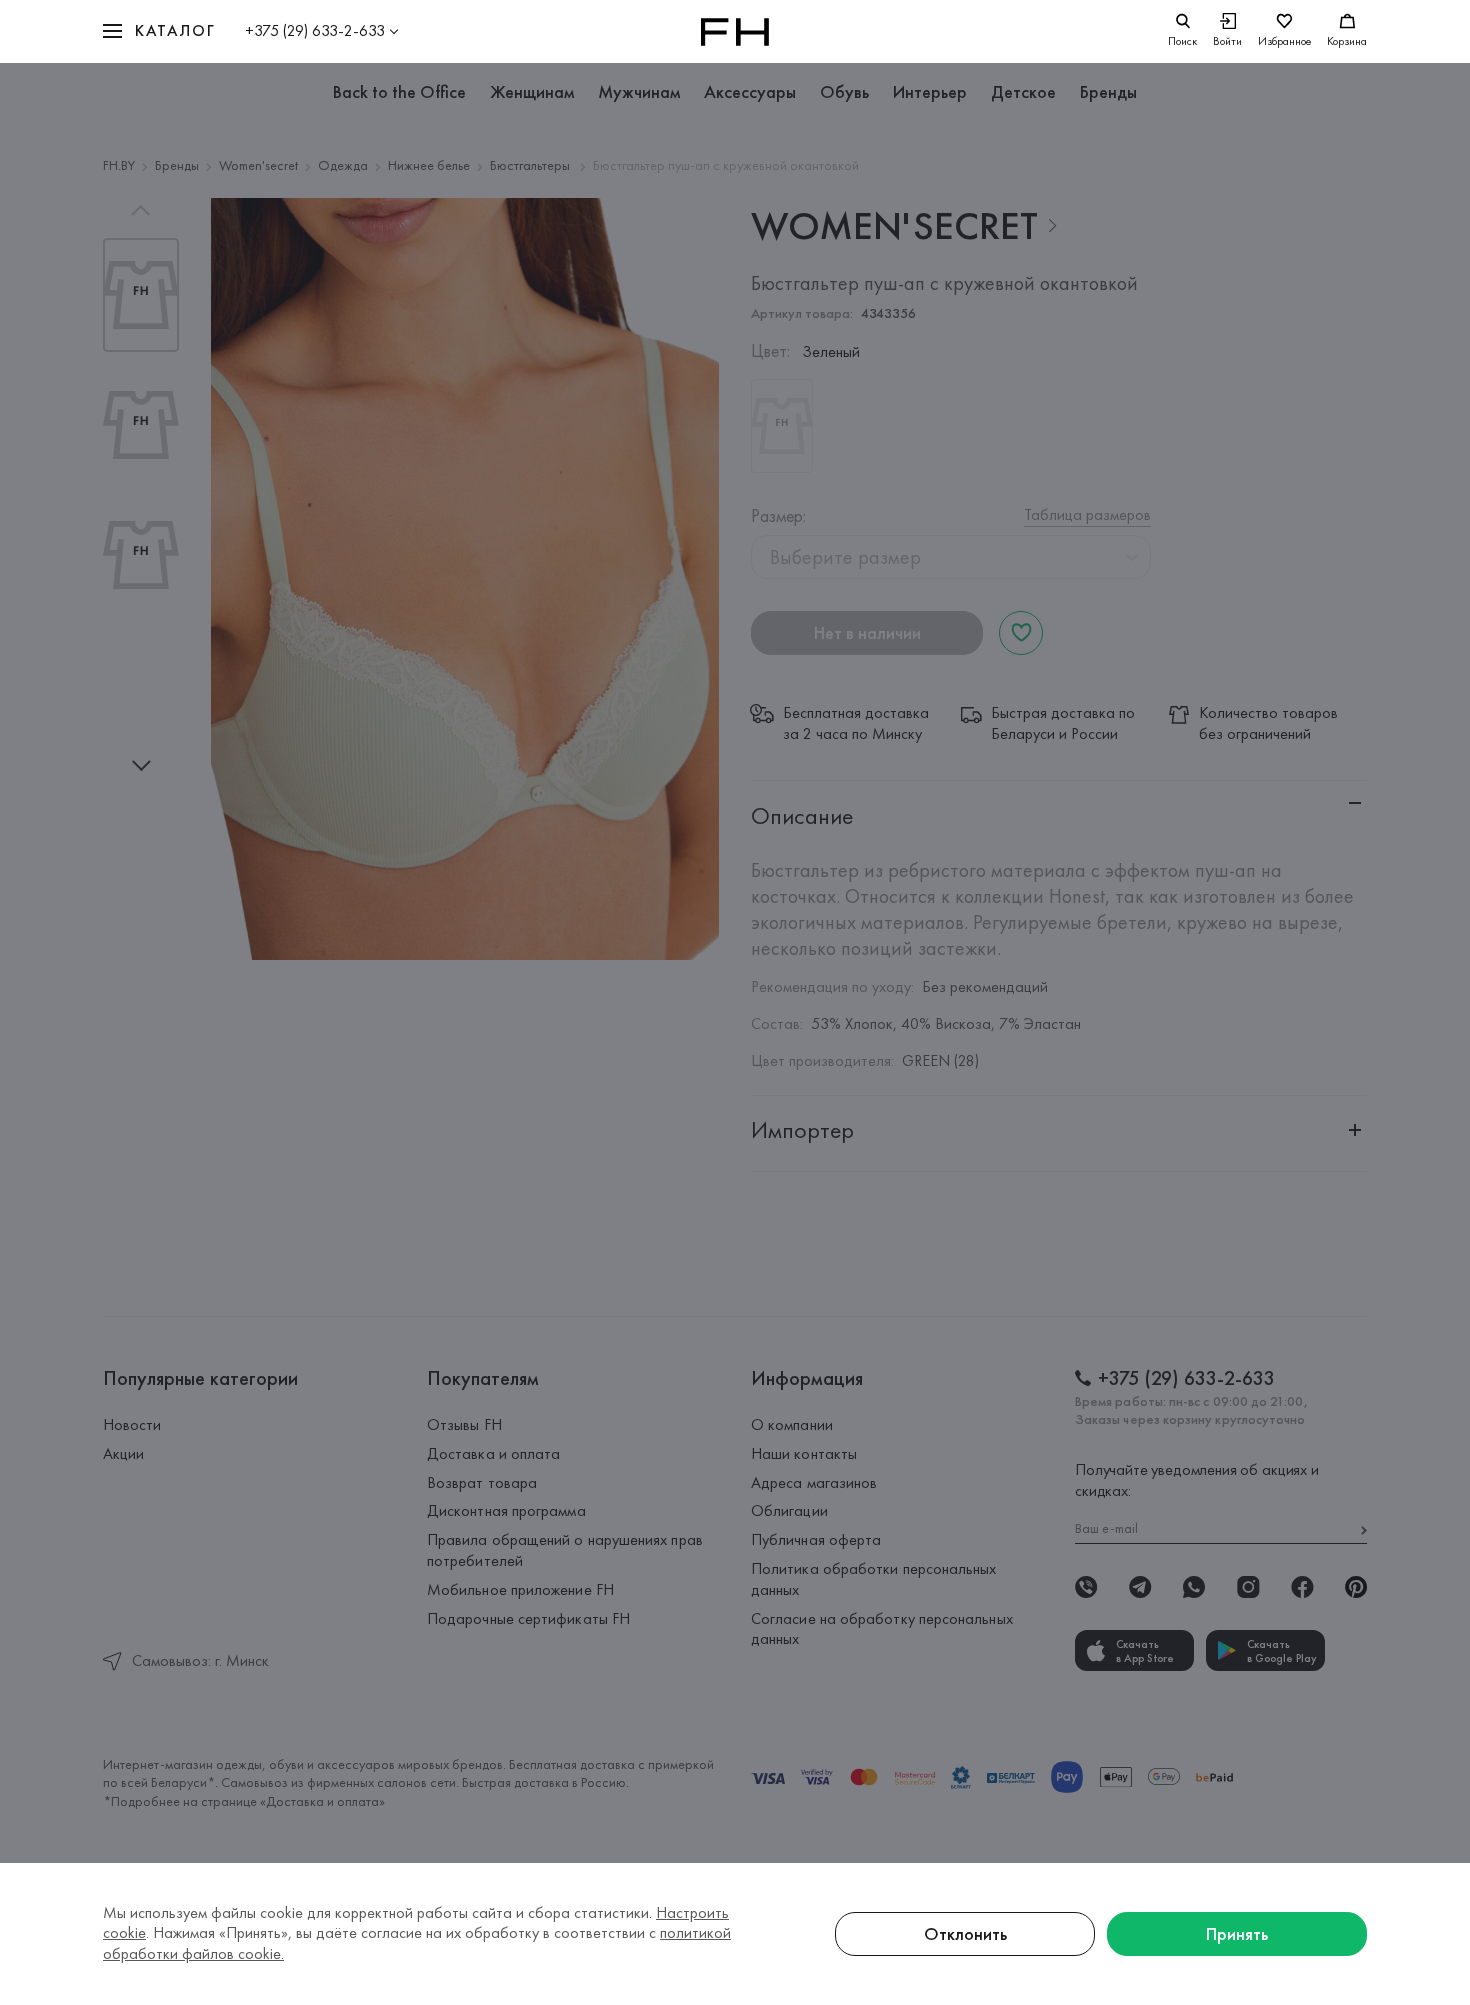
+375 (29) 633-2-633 (315, 30)
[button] (159, 31)
